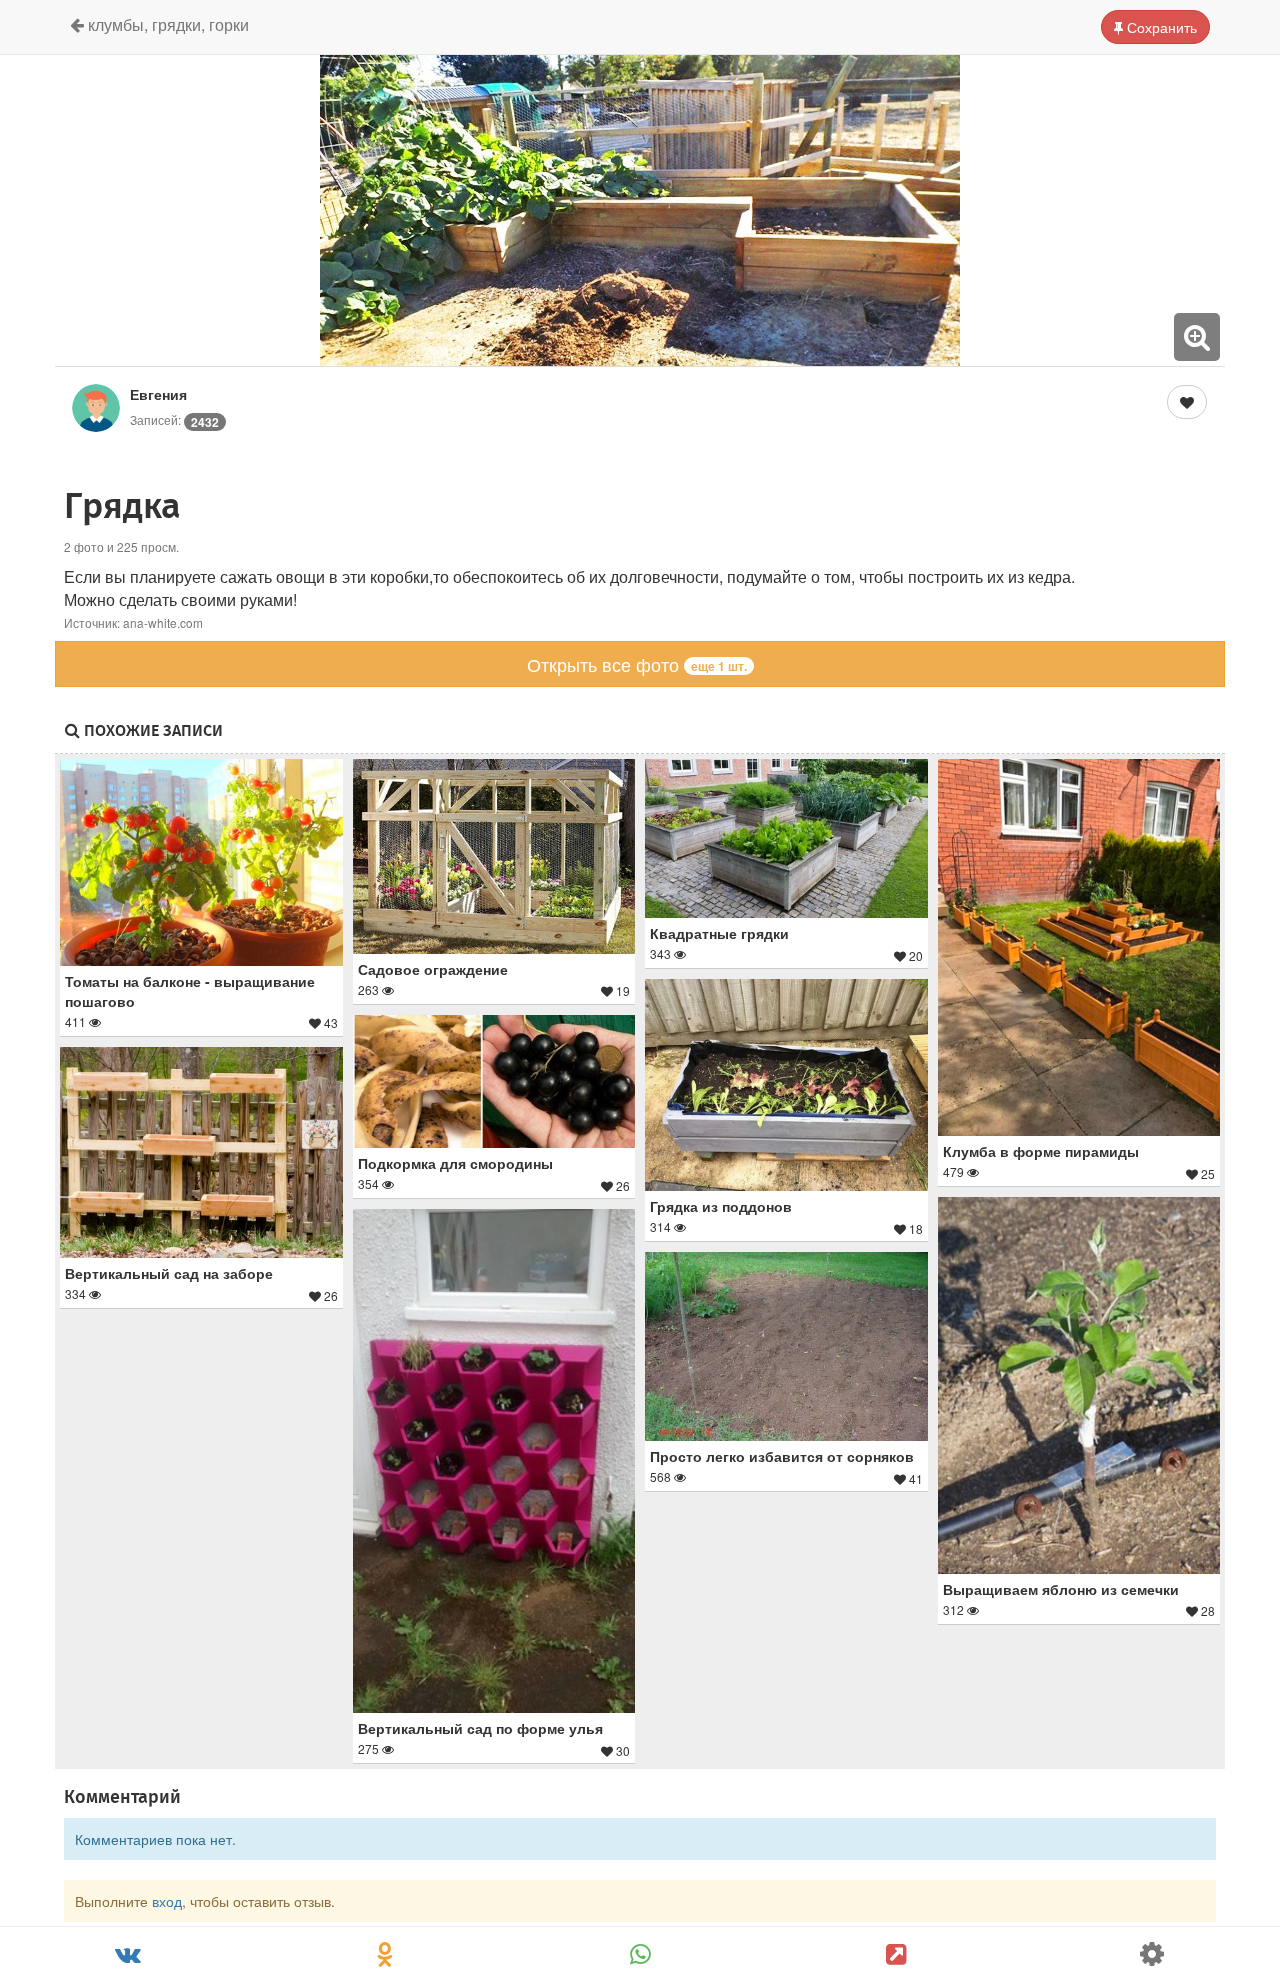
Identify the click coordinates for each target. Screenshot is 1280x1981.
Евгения (158, 394)
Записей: (174, 419)
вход (167, 1901)
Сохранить (1160, 27)
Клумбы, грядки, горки (166, 24)
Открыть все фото (637, 664)
